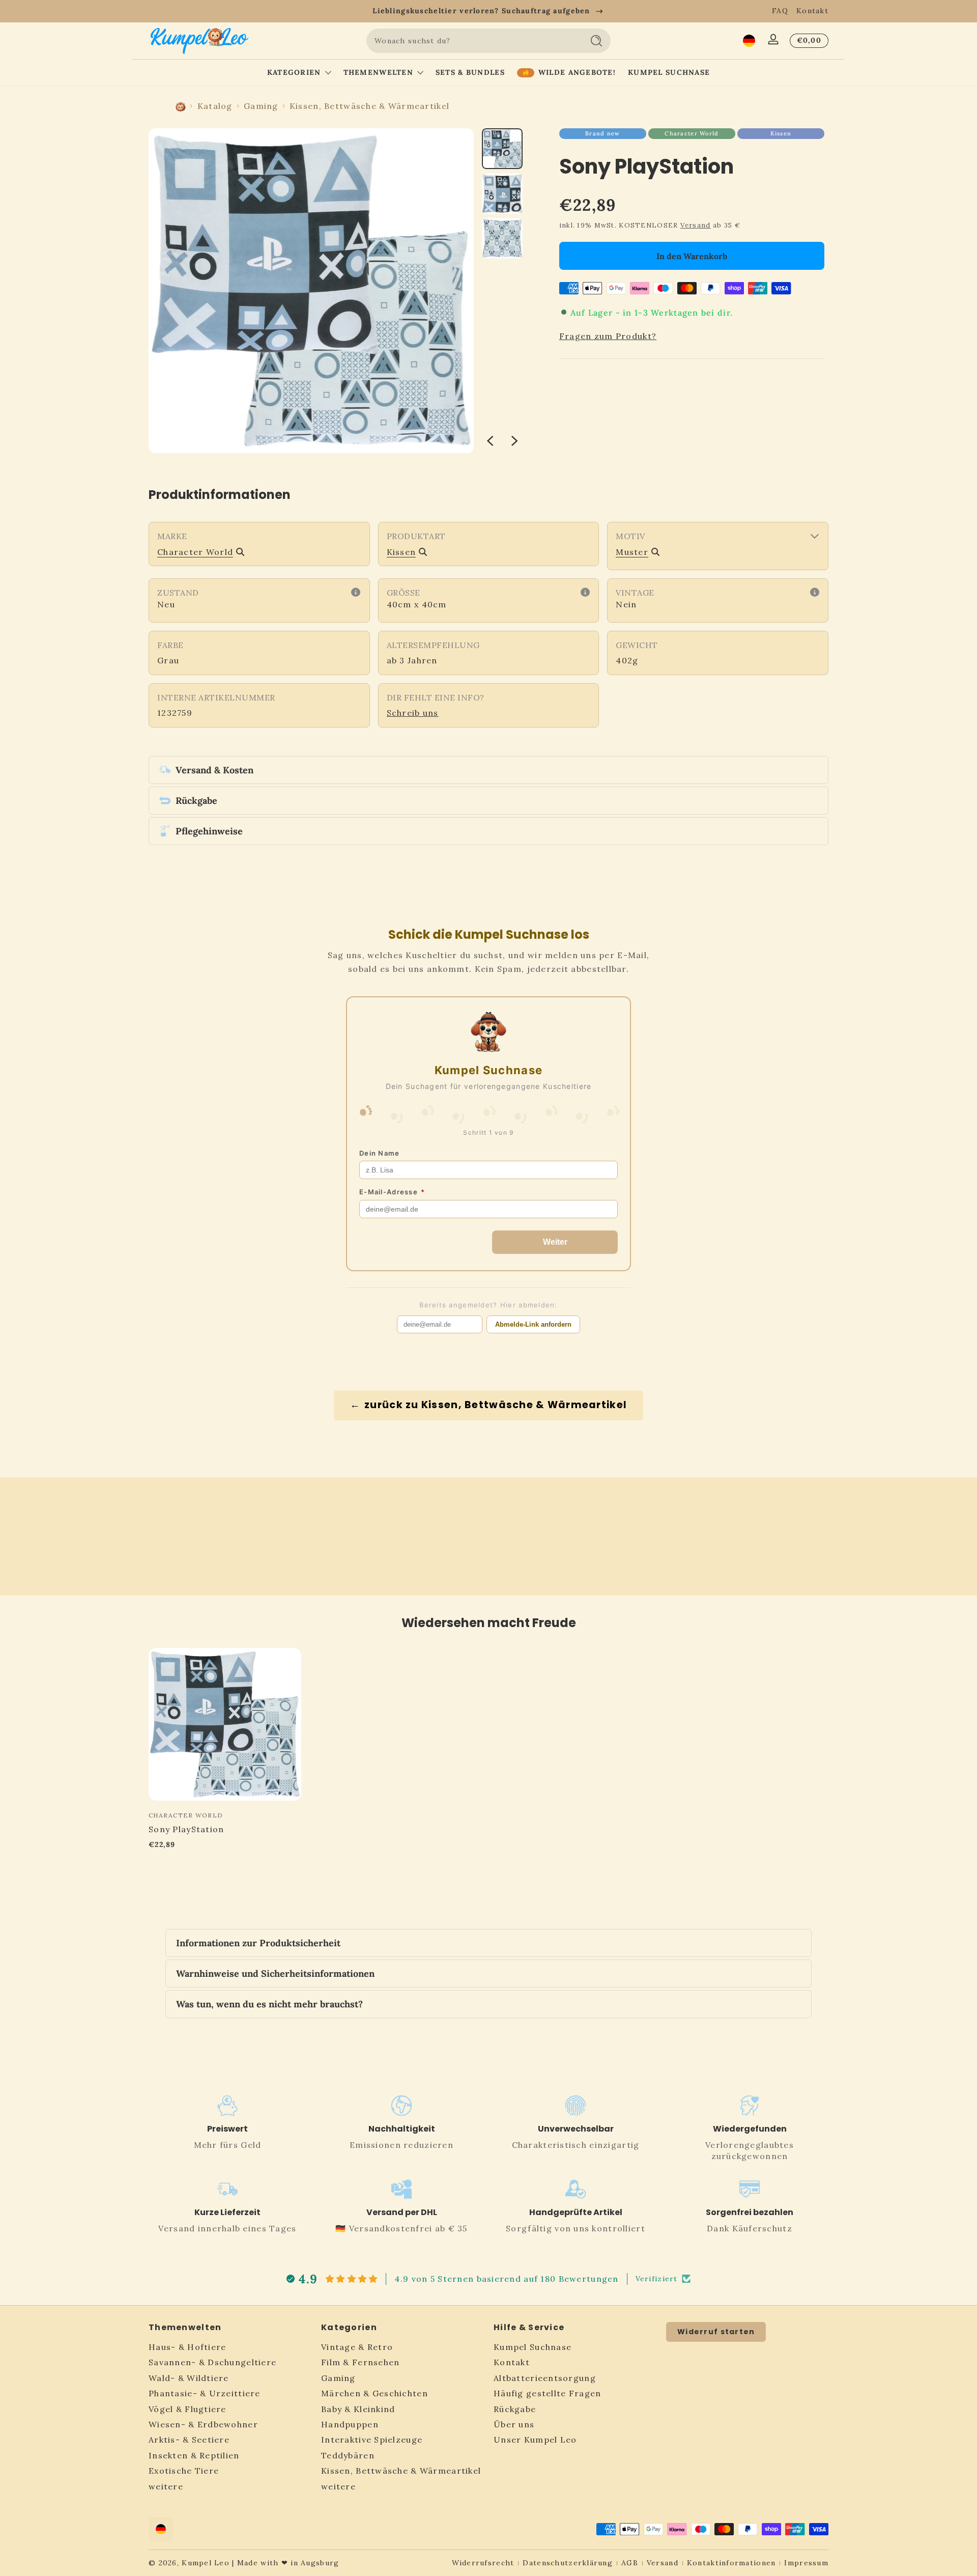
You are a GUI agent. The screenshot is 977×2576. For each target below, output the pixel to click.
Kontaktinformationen (731, 2563)
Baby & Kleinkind (358, 2409)
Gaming (261, 106)
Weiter (555, 1242)
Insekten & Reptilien (194, 2456)
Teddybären (348, 2456)
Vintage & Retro (357, 2347)
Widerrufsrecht (483, 2563)
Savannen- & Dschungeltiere (212, 2363)
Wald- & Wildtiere (189, 2378)
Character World (692, 133)
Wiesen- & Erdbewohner (203, 2425)
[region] (489, 11)
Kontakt (812, 11)
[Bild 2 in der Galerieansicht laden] (502, 193)
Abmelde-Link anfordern (533, 1324)
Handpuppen (350, 2425)
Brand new (603, 133)
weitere (166, 2486)
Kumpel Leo (206, 2563)
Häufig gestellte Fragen (547, 2394)
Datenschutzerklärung (568, 2563)
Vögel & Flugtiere (188, 2409)
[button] (749, 41)
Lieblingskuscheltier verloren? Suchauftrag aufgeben (481, 11)
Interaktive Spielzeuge (372, 2440)
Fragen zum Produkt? (608, 336)
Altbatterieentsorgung (545, 2378)
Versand (696, 225)
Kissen (781, 133)
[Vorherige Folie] (490, 441)
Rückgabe (515, 2409)
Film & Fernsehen (360, 2363)
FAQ (780, 11)
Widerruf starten (716, 2332)
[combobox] (472, 41)
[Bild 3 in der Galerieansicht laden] (502, 238)
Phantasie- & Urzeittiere (205, 2394)
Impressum (806, 2563)
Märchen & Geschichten (375, 2394)
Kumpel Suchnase (533, 2347)
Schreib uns (413, 713)
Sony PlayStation (186, 1829)
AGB (630, 2563)
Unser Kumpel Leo (535, 2440)
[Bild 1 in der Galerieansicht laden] (502, 149)
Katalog (215, 106)
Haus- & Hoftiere (187, 2347)
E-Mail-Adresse (392, 1192)
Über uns (514, 2425)
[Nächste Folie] (514, 441)
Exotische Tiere (184, 2471)
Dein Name (380, 1153)
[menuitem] (230, 2347)
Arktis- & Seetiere (189, 2440)
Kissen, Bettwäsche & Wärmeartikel (369, 106)
